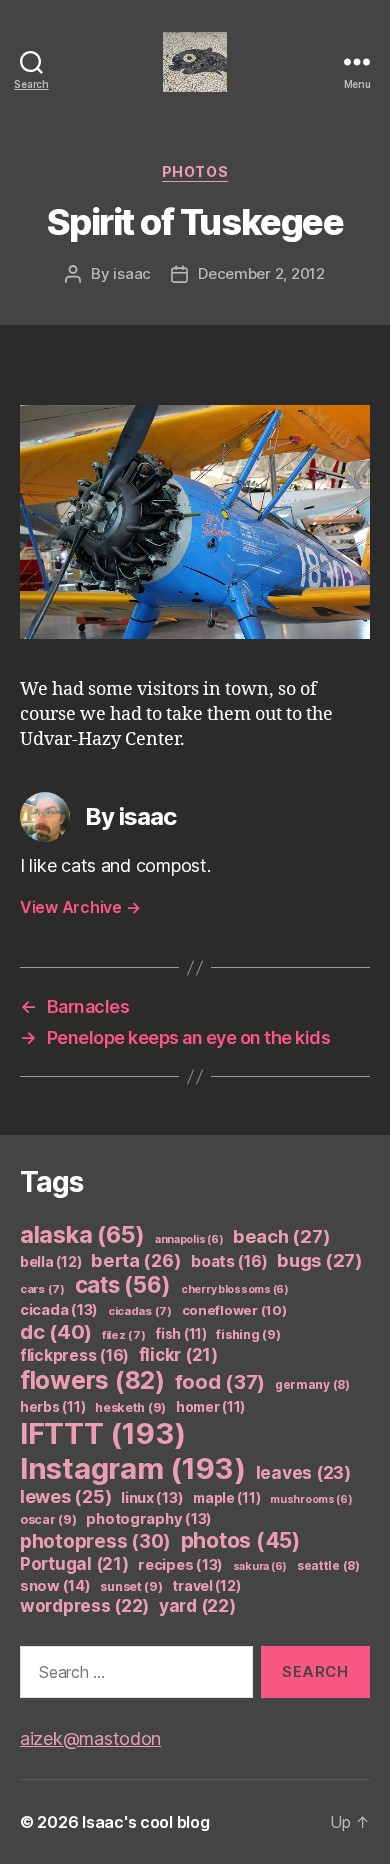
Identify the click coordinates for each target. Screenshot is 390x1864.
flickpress (74, 1355)
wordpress (84, 1605)
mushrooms (311, 1499)
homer (210, 1407)
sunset (131, 1586)
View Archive (80, 907)
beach (281, 1236)
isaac (132, 273)
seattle (328, 1565)
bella (50, 1261)
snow (55, 1586)
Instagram (133, 1468)
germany (312, 1384)
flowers (92, 1380)
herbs (52, 1407)
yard (197, 1605)
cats (123, 1284)
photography (149, 1519)
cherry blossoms (235, 1289)
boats (229, 1261)
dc (56, 1331)
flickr (178, 1355)
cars (42, 1289)
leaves (303, 1472)
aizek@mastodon (90, 1738)
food (220, 1382)
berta (136, 1260)
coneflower (234, 1310)
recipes (180, 1565)
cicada (59, 1310)
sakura (260, 1566)
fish (181, 1334)
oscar (48, 1519)
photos (195, 171)
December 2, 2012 (261, 273)
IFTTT (103, 1433)
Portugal (74, 1564)
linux (152, 1498)
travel (206, 1585)
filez (124, 1335)
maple (226, 1498)
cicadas (140, 1311)
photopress (95, 1541)
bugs (320, 1260)
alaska (82, 1234)
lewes (65, 1496)
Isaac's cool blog (145, 1822)
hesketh (130, 1407)
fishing (248, 1334)
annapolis (189, 1239)
